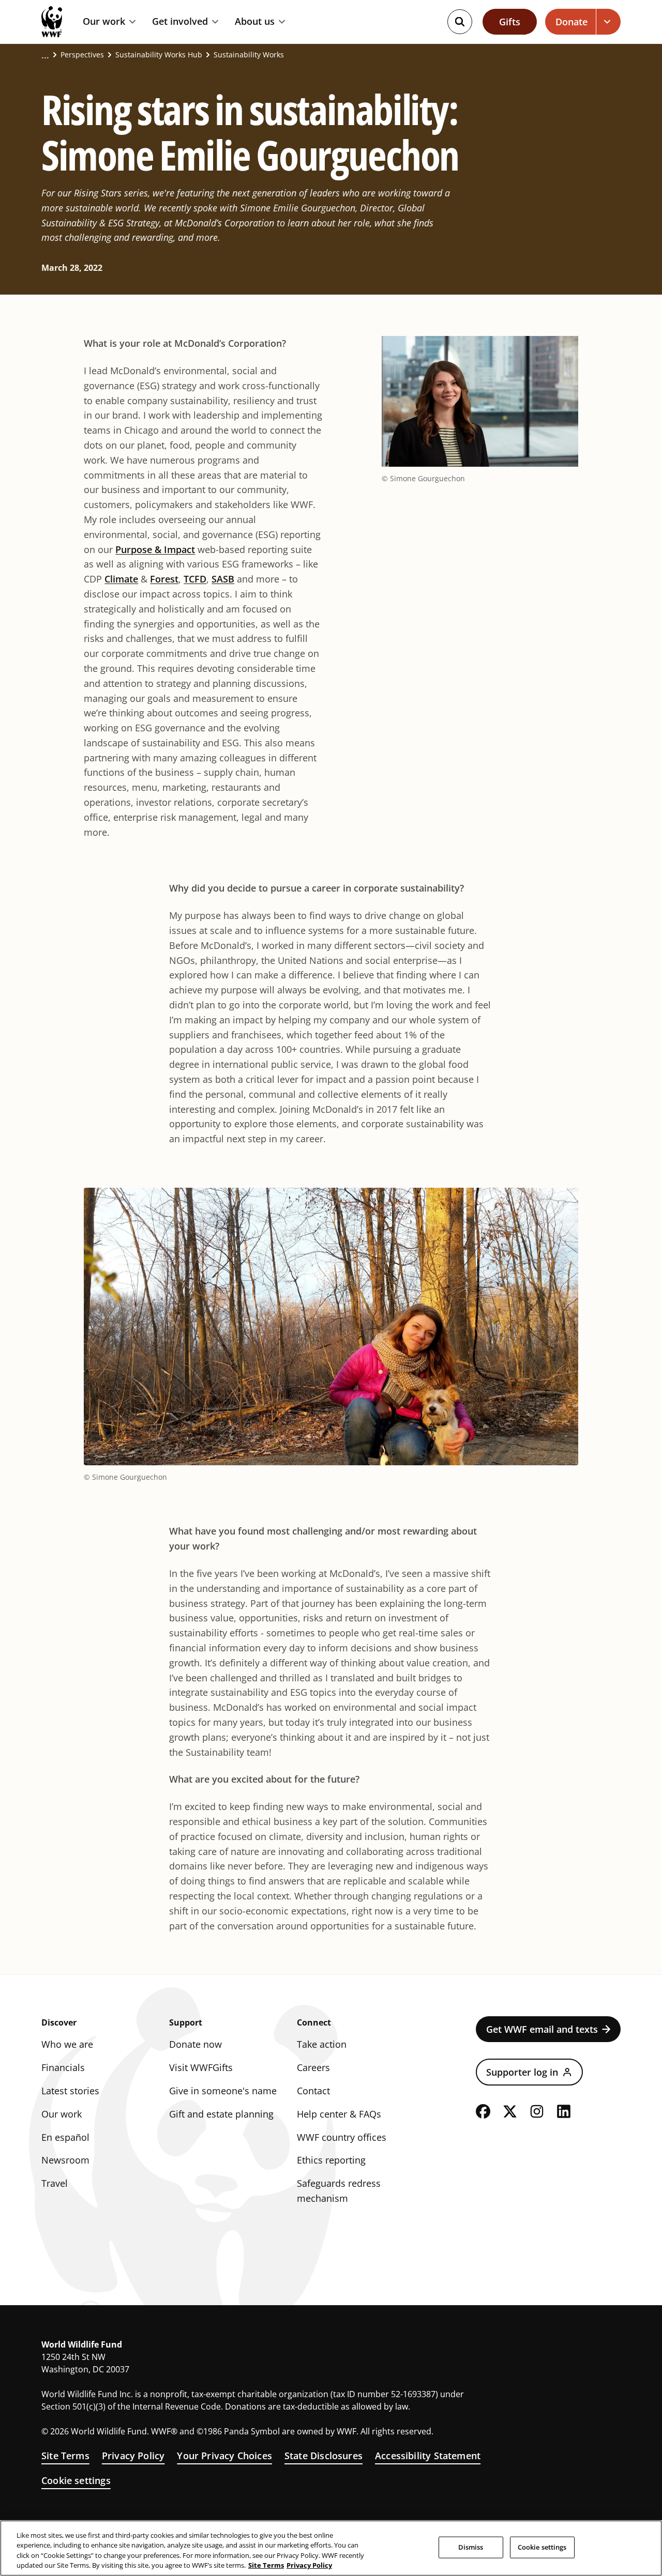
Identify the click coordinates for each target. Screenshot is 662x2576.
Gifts (510, 22)
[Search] (460, 22)
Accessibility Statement (428, 2456)
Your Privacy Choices (224, 2456)
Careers (313, 2067)
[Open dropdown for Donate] (608, 22)
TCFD (195, 579)
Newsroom (65, 2160)
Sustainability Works (249, 55)
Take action (322, 2044)
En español (65, 2137)
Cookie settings (76, 2480)
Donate (571, 22)
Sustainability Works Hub (159, 55)
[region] (331, 2548)
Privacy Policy (133, 2456)
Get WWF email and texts (542, 2029)
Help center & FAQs (339, 2114)
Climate (121, 579)
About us (255, 22)
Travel (55, 2183)
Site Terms (65, 2456)
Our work (104, 22)
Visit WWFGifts (201, 2067)
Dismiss (471, 2547)
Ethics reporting (331, 2160)
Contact (313, 2091)
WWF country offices (342, 2137)
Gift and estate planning (221, 2114)
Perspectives (82, 55)
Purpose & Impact (155, 549)
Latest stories (70, 2091)
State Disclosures (324, 2456)
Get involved (180, 22)
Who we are (67, 2044)
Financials (63, 2067)
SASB (223, 579)
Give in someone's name (223, 2091)
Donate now (195, 2044)
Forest (164, 579)
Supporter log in (522, 2072)
